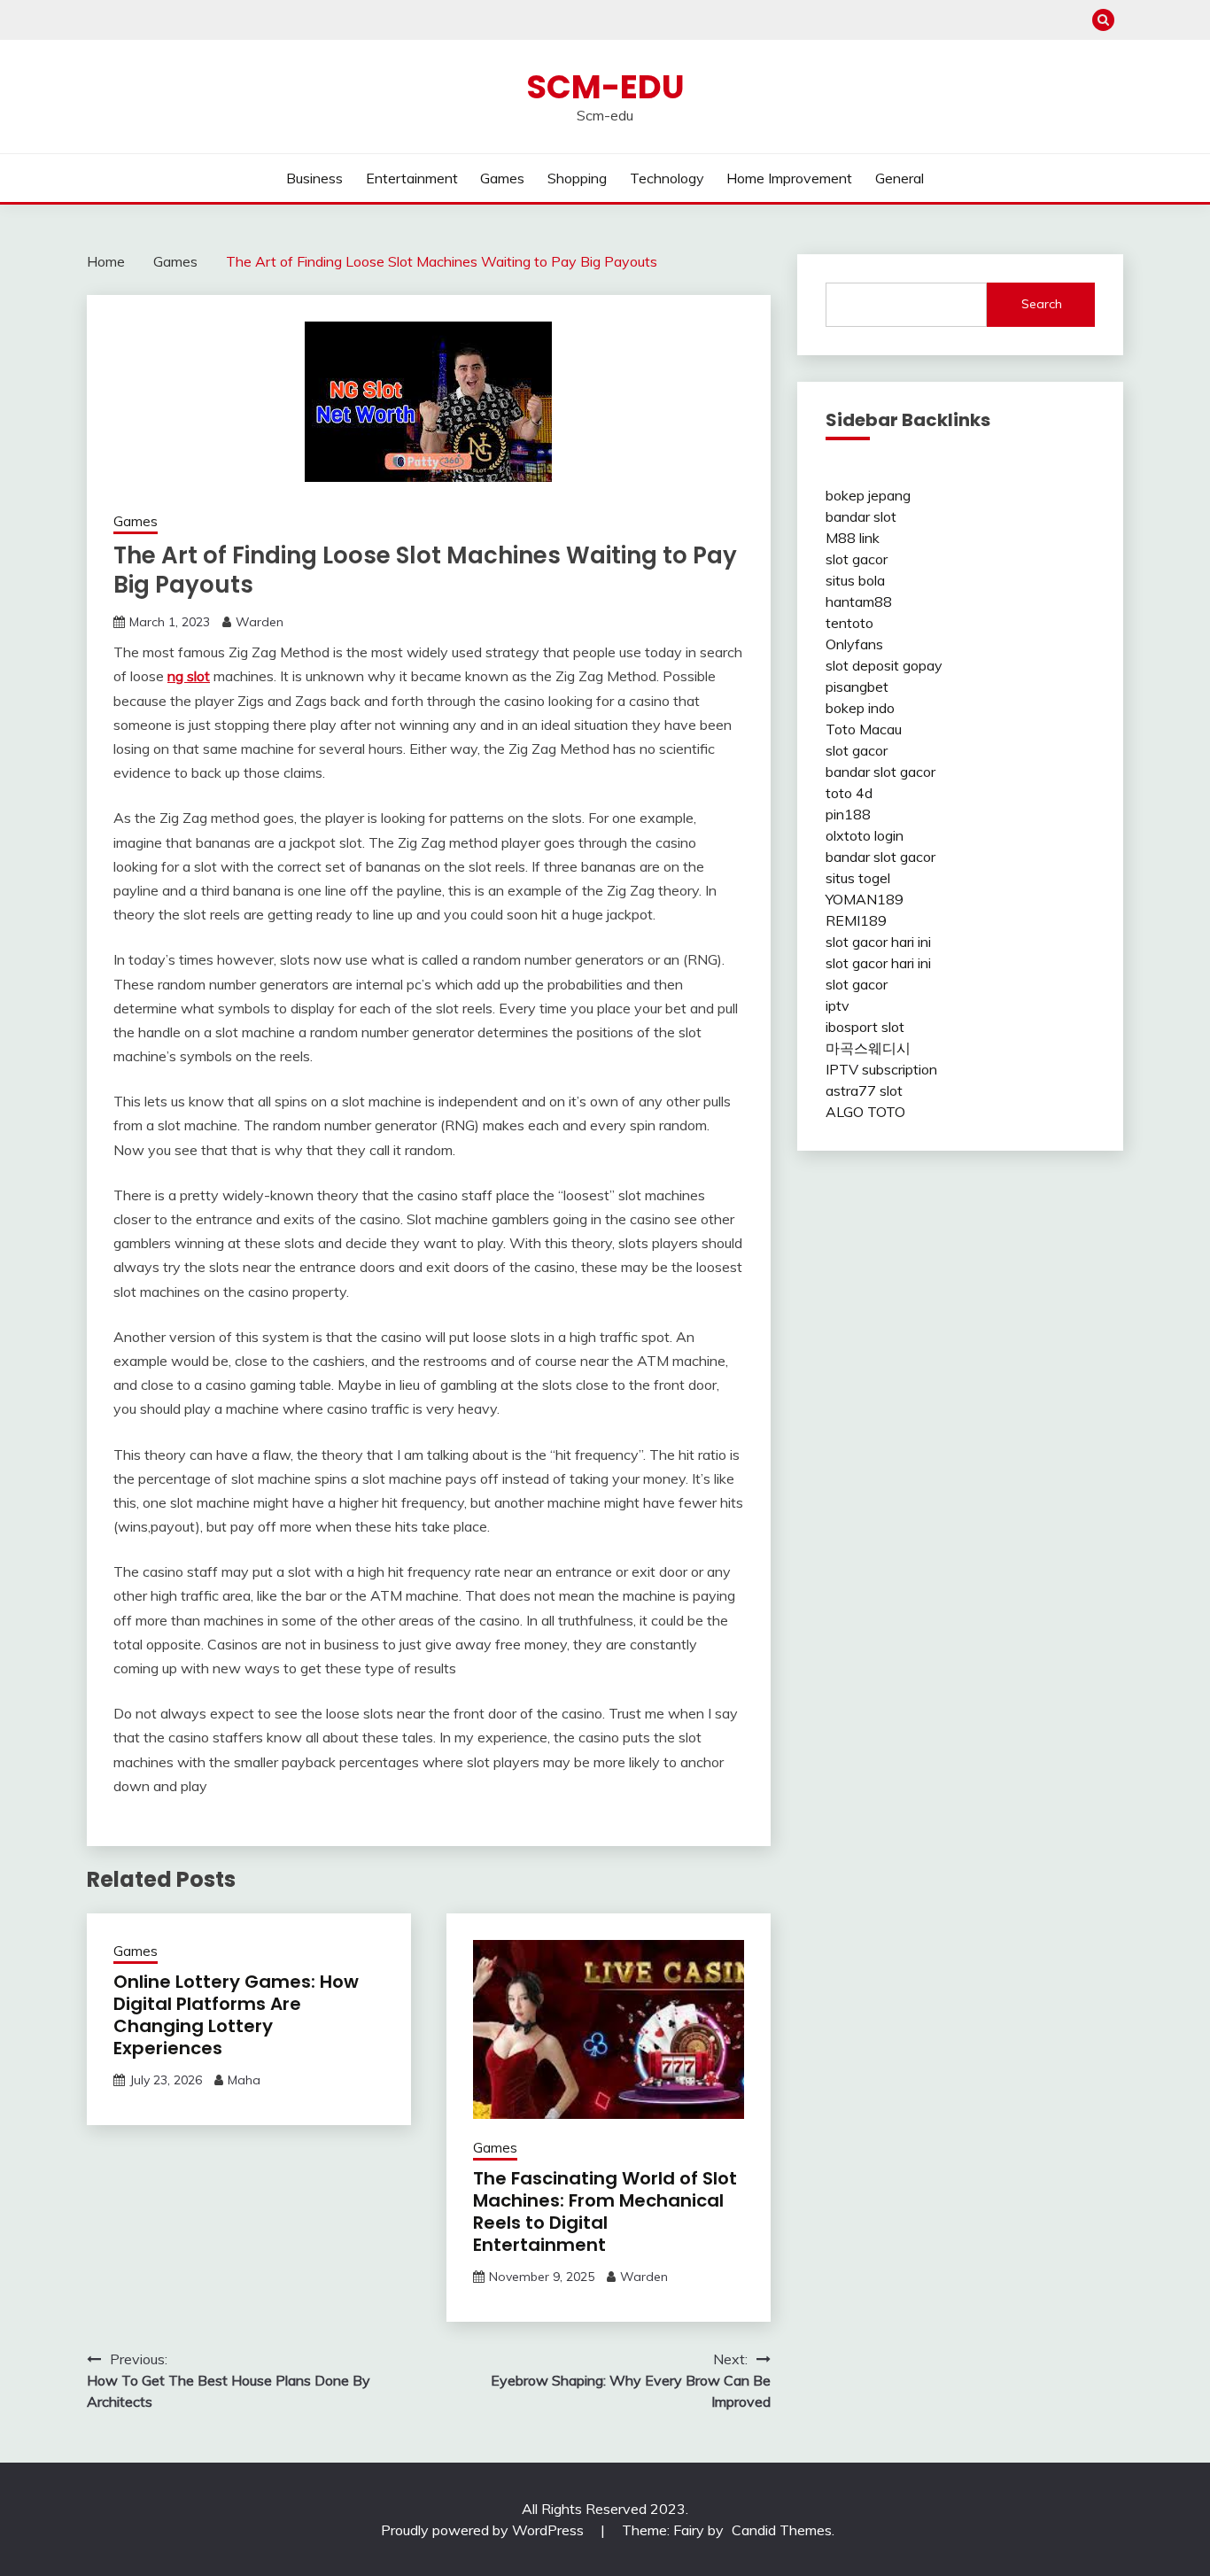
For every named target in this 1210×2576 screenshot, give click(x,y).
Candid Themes (782, 2530)
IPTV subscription (881, 1069)
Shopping (577, 178)
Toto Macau (864, 729)
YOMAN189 (865, 899)
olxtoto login (865, 835)
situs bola (855, 580)
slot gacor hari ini (878, 942)
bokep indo (860, 708)
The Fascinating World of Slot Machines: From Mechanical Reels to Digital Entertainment (605, 2211)
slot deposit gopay (884, 665)
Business (314, 178)
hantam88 (859, 601)
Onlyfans (854, 644)
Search (1042, 304)
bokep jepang (868, 495)
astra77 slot (864, 1090)
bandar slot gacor (880, 772)
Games (502, 178)
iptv (838, 1005)
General (900, 178)
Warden (260, 622)
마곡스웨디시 (868, 1048)
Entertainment (412, 178)
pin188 (848, 814)
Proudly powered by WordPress (484, 2530)
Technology (667, 178)
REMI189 (856, 920)
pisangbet (857, 687)
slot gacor (857, 559)
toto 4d (849, 793)
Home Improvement (789, 178)
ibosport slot (865, 1027)
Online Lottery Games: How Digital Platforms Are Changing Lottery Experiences (236, 2015)
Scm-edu (605, 87)
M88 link (853, 538)
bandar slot (861, 516)
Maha (244, 2080)
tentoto (849, 623)
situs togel (858, 878)
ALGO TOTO (865, 1112)
